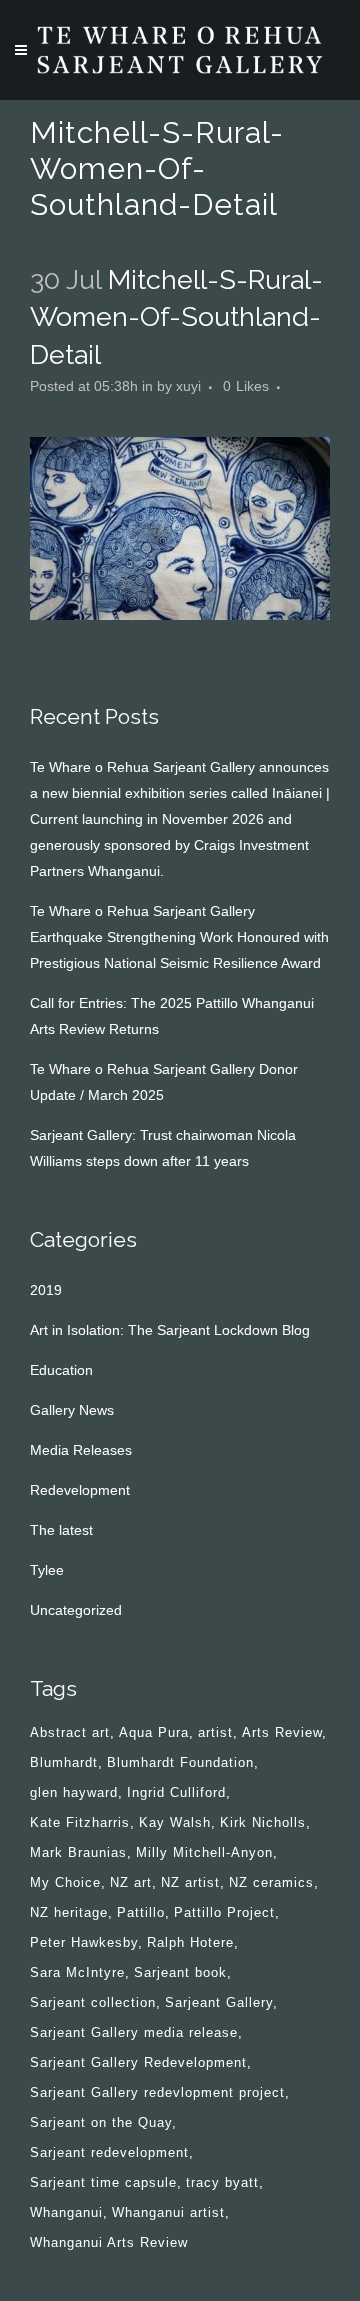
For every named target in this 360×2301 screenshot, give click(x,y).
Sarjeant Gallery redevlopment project (157, 2092)
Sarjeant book (180, 1972)
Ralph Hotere (190, 1942)
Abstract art (70, 1732)
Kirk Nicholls (263, 1822)
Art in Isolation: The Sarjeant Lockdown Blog (170, 1330)
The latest (61, 1530)
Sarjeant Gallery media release (134, 2032)
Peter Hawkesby (84, 1942)
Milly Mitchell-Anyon (204, 1852)
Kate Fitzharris (80, 1822)
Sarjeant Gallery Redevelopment (138, 2062)
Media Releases (81, 1450)
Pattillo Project (224, 1912)
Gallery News (72, 1410)
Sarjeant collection (93, 2002)
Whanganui (66, 2212)
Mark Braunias (78, 1852)
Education (61, 1370)
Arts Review (282, 1732)
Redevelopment (80, 1490)
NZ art (131, 1882)
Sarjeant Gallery (219, 2002)
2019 (46, 1290)
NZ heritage (69, 1912)
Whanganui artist (168, 2212)
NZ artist (190, 1882)
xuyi (188, 386)
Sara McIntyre (77, 1972)
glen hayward (74, 1792)
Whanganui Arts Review (109, 2242)
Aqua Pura (154, 1732)
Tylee (47, 1570)
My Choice (65, 1882)
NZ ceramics (271, 1882)
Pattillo (141, 1912)
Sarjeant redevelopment (109, 2152)
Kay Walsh (175, 1822)
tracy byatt (222, 2182)
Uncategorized (76, 1610)
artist (215, 1732)
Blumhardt (64, 1762)
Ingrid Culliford (176, 1792)
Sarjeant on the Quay (101, 2122)
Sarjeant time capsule (103, 2182)
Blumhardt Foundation (180, 1762)
